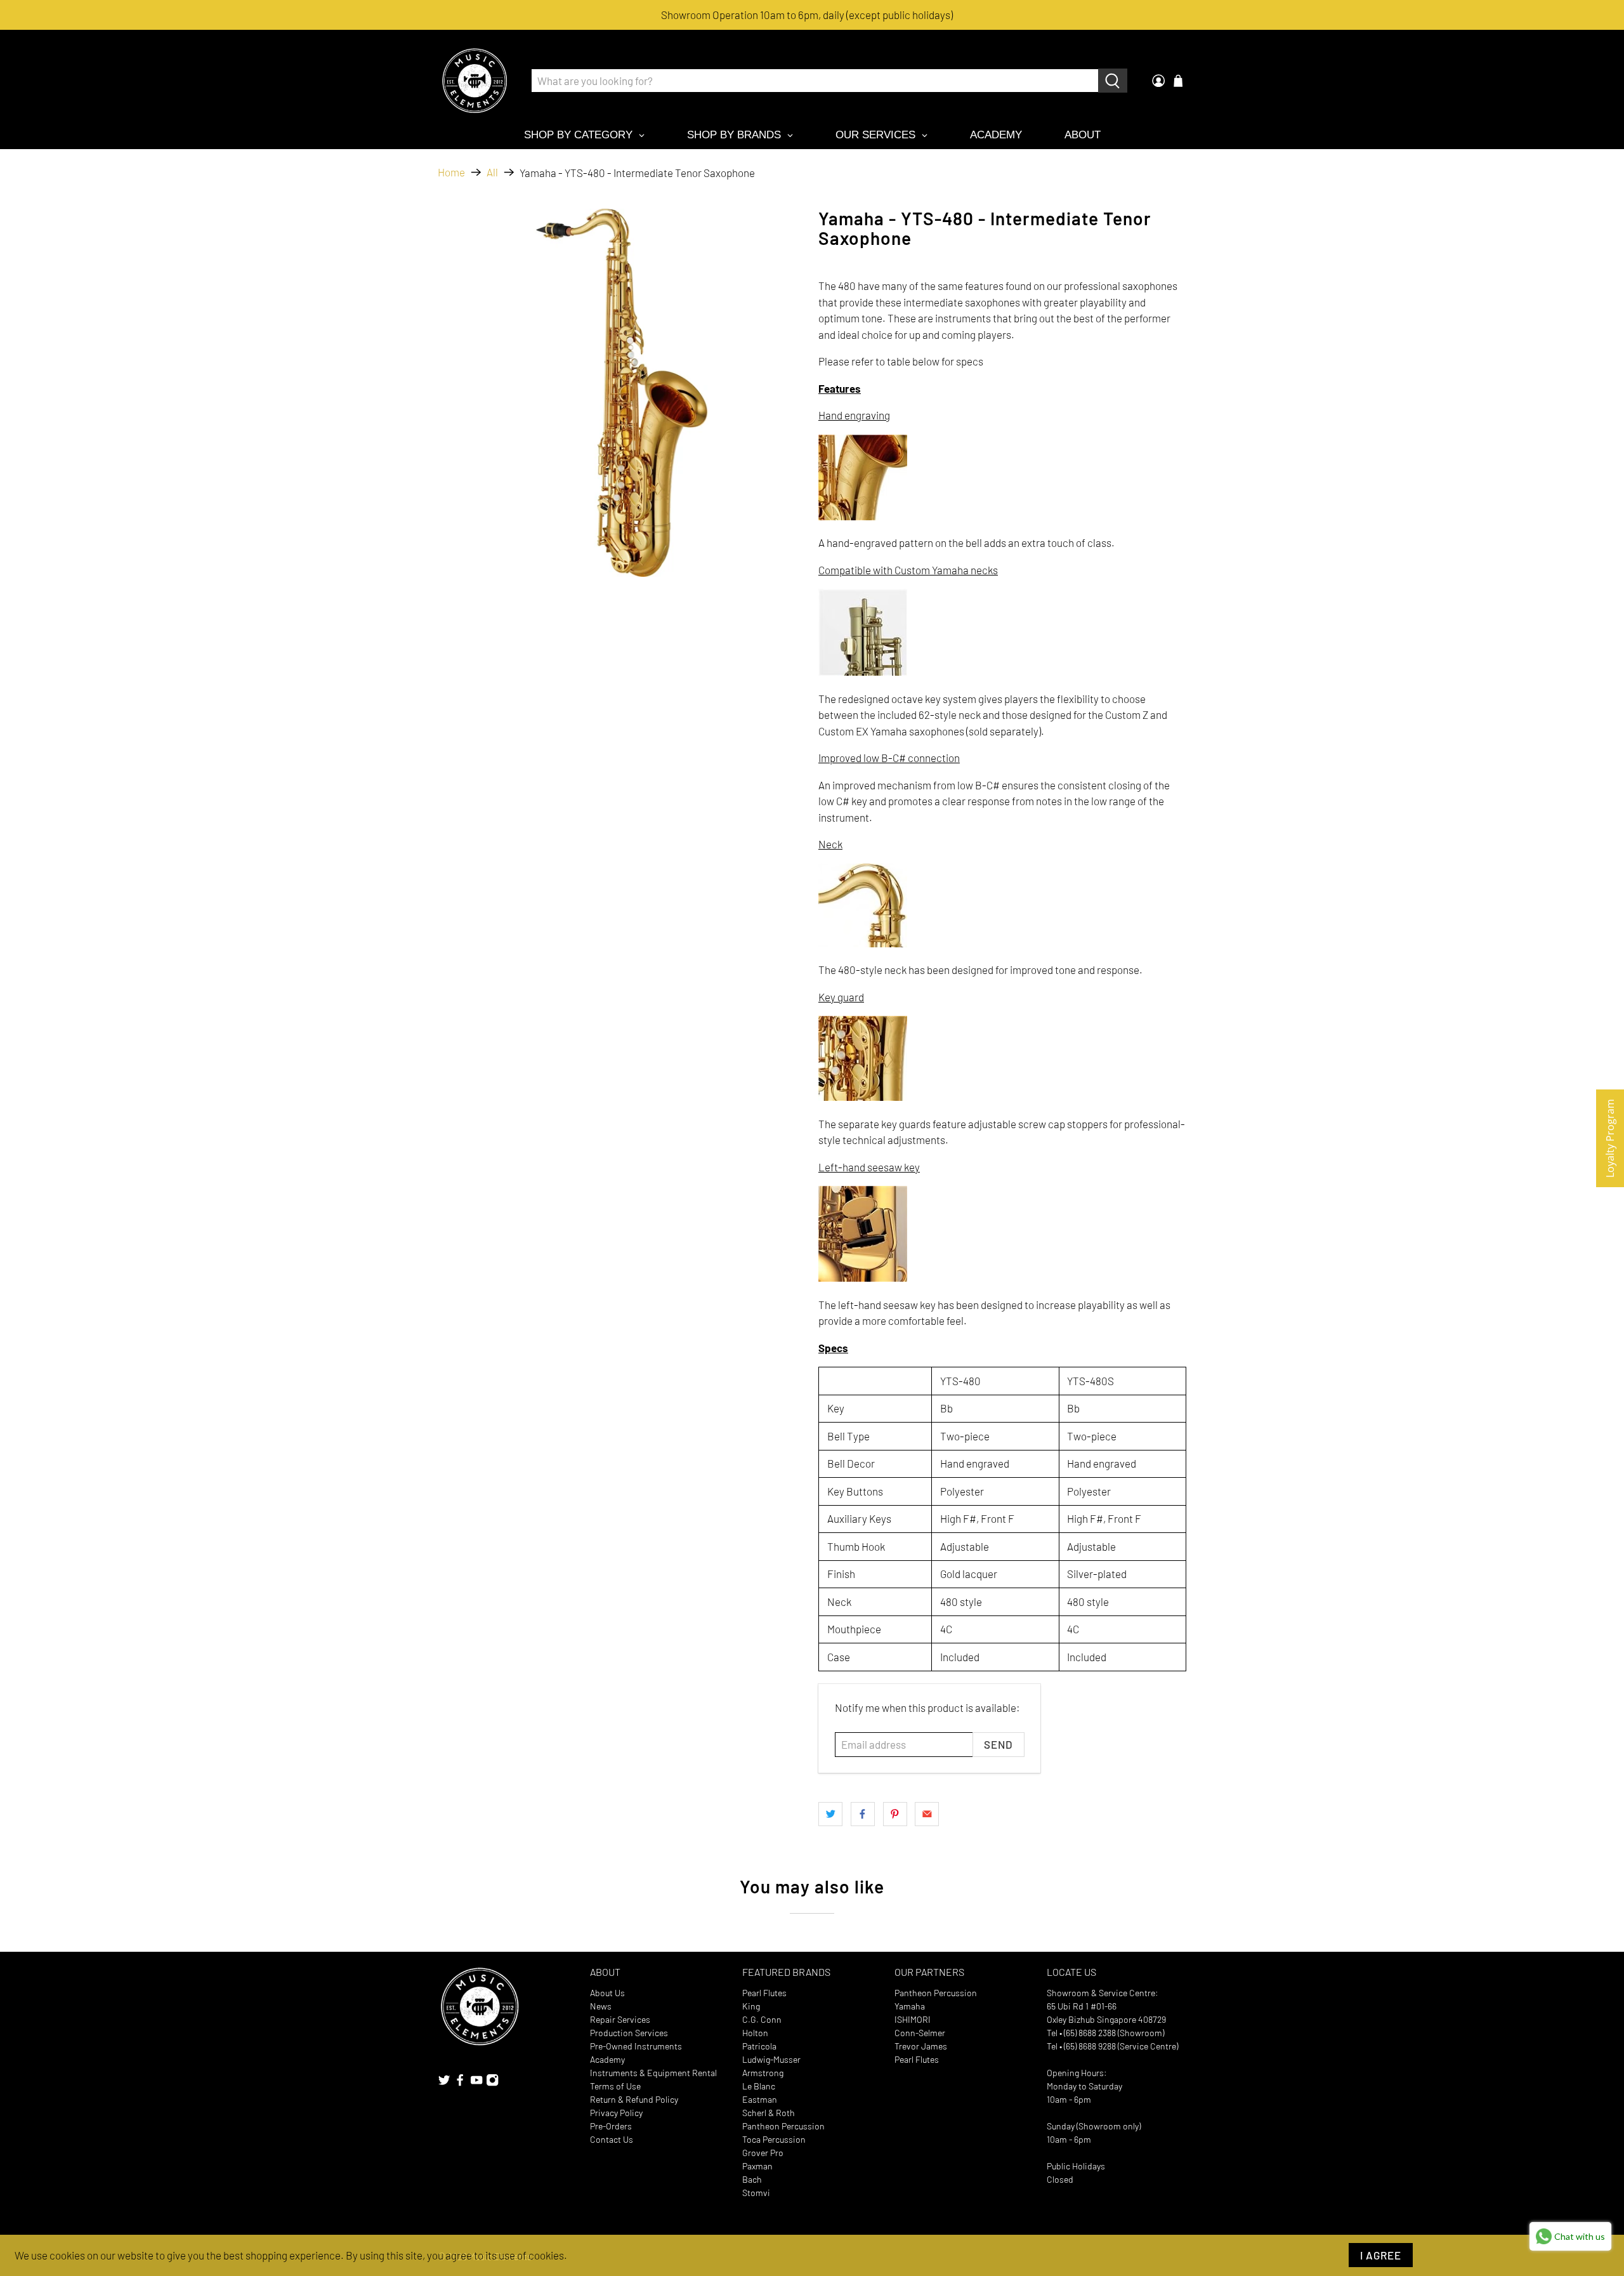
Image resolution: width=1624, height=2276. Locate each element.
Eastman (760, 2099)
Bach (752, 2179)
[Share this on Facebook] (863, 1814)
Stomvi (756, 2193)
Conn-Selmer (920, 2033)
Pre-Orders (611, 2126)
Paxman (757, 2166)
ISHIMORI (913, 2019)
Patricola (759, 2046)
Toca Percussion (774, 2139)
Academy (607, 2059)
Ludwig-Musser (771, 2059)
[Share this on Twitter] (830, 1814)
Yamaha (910, 2006)
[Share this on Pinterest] (895, 1814)
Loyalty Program (1610, 1138)
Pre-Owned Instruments (636, 2046)
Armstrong (763, 2073)
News (601, 2006)
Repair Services (620, 2019)
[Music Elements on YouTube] (476, 2083)
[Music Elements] (475, 81)
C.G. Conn (762, 2019)
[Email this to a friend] (927, 1814)
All (492, 172)
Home (451, 172)
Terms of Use (615, 2086)
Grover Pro (763, 2153)
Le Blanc (759, 2086)
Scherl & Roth (769, 2113)
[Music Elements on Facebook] (460, 2083)
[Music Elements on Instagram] (492, 2083)
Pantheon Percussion (783, 2126)
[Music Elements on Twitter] (444, 2083)
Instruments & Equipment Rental (653, 2073)
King (751, 2006)
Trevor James (921, 2046)
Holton (755, 2033)
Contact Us (612, 2139)
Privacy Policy (616, 2113)
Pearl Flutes (764, 1993)
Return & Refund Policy (634, 2099)
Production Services (629, 2033)
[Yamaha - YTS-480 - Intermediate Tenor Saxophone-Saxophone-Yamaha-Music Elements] (622, 393)
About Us (607, 1993)
